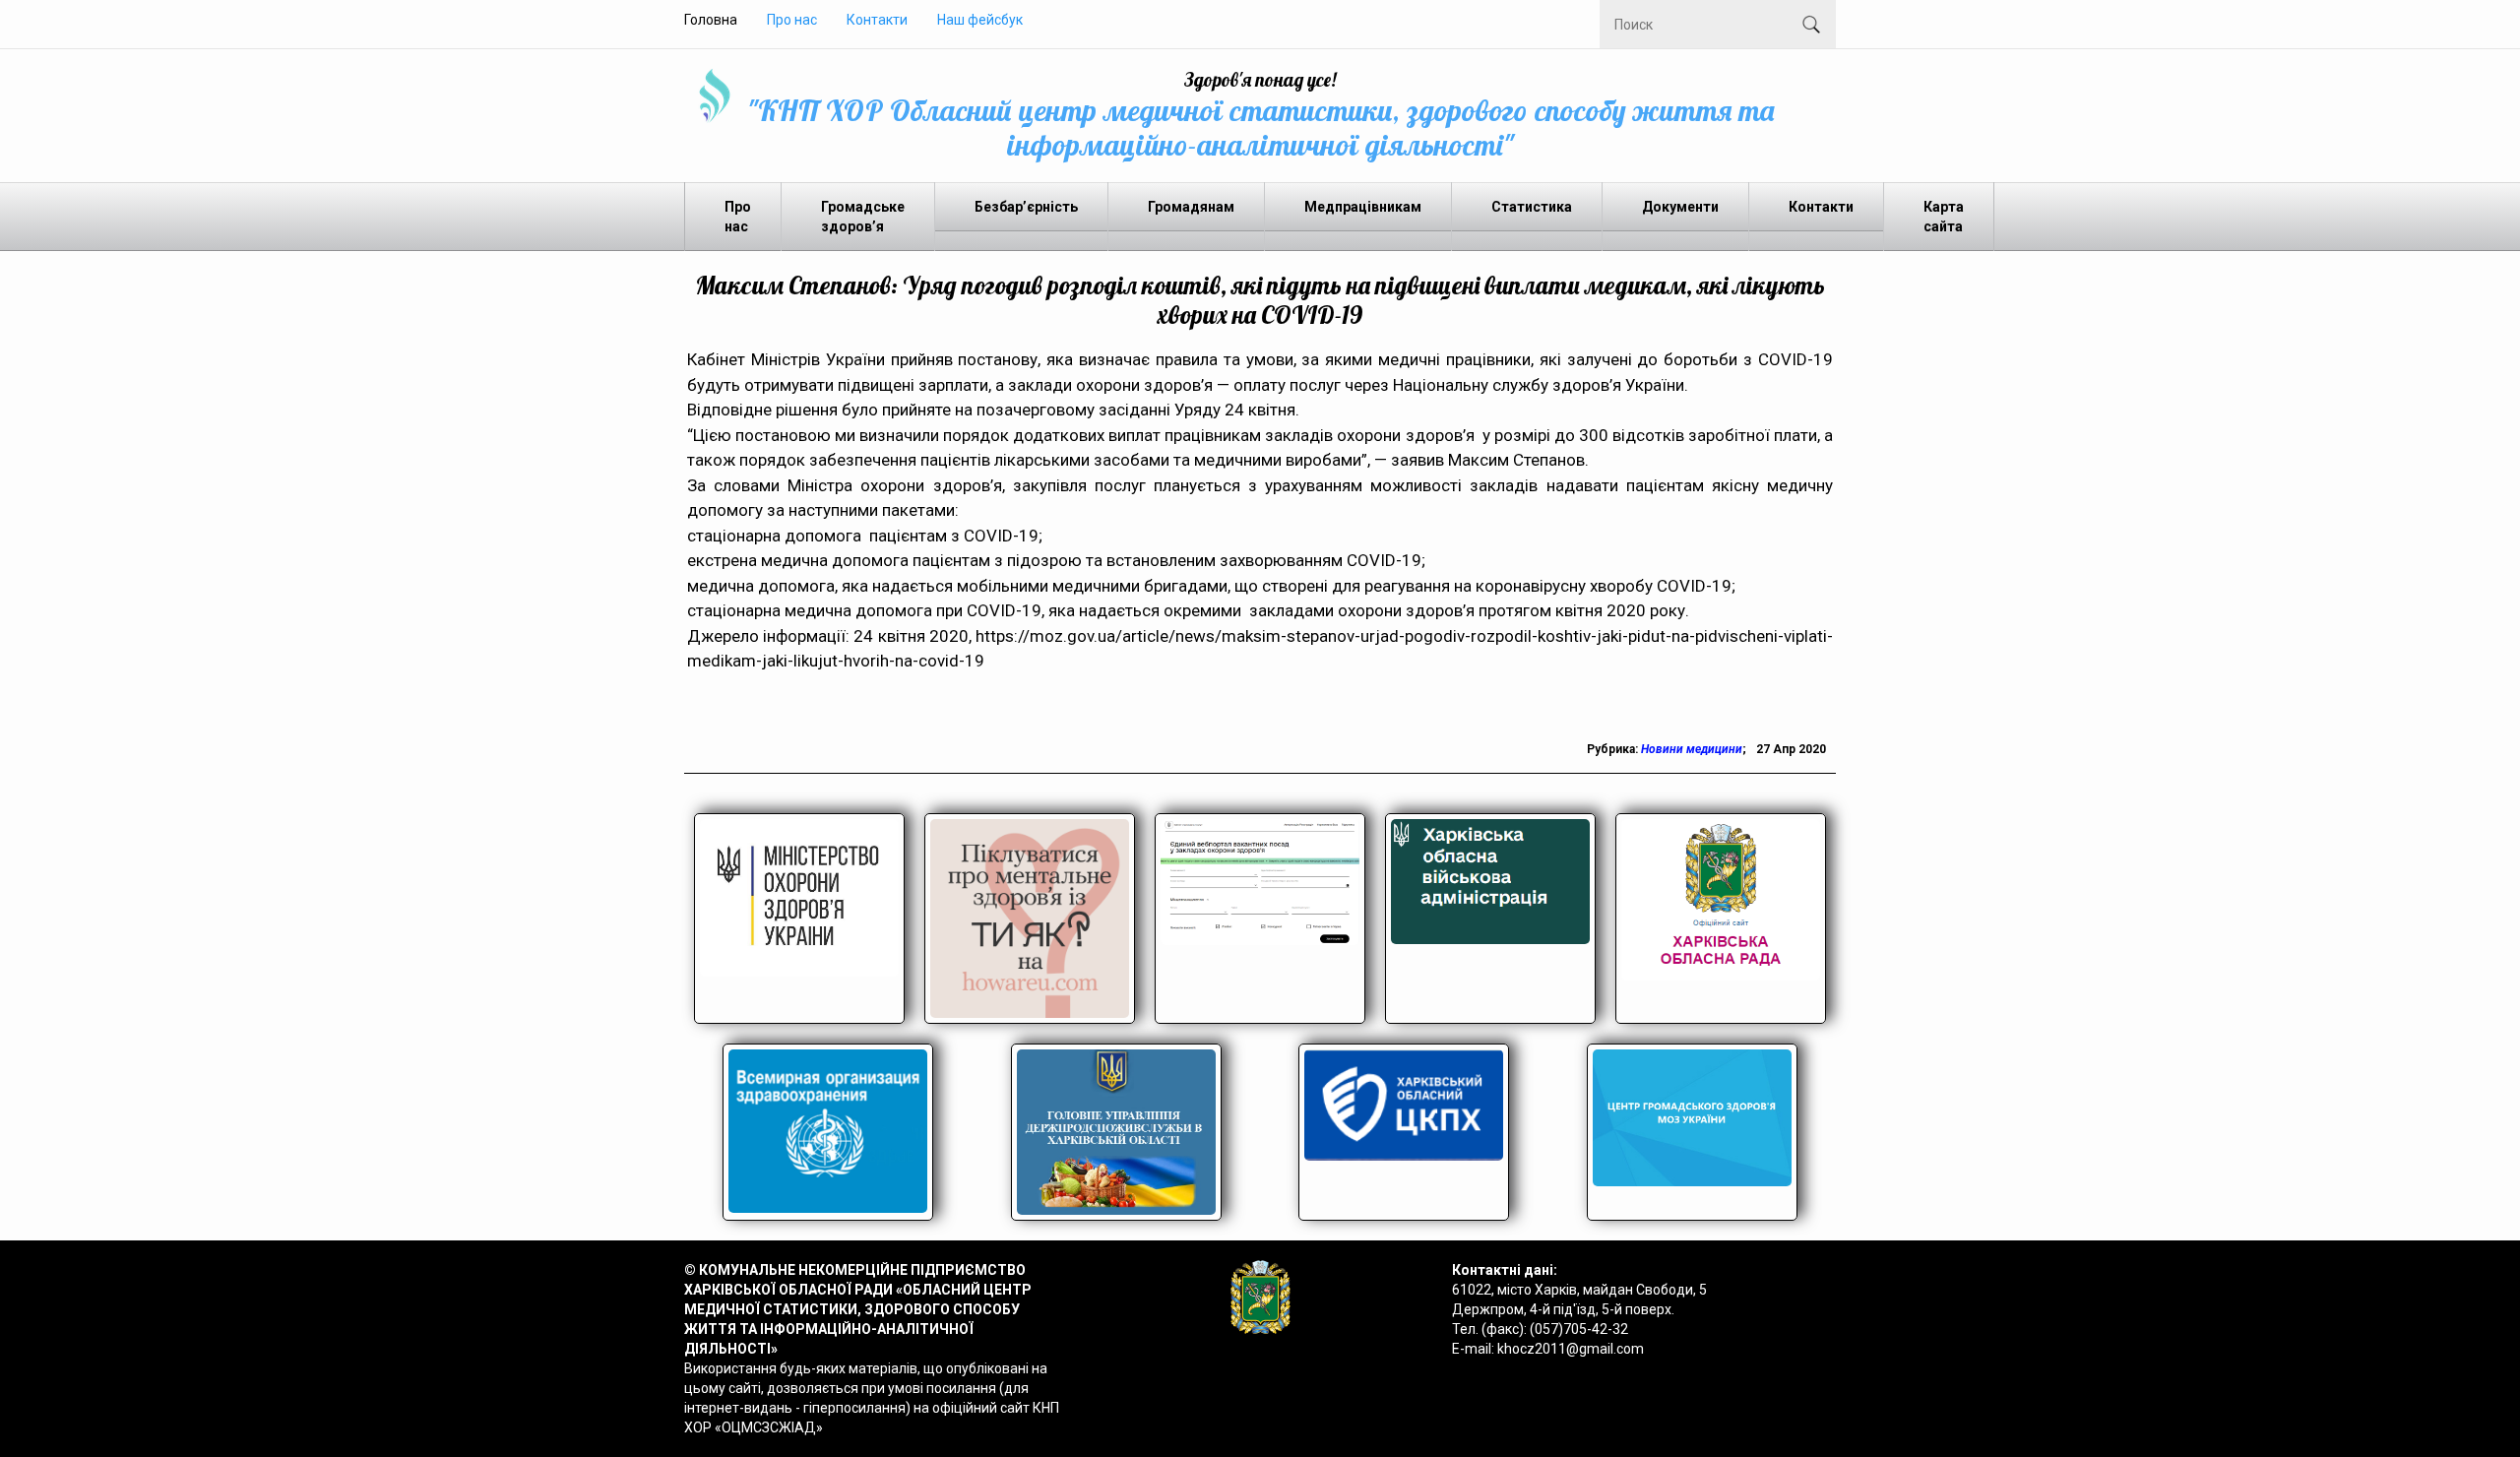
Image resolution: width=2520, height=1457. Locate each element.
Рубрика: (1614, 749)
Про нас (792, 20)
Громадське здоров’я (863, 217)
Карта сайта (1944, 217)
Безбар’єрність (1026, 207)
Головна (711, 20)
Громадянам (1191, 207)
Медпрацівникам (1363, 207)
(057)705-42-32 (1579, 1329)
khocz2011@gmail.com (1571, 1349)
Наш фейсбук (980, 20)
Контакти (877, 20)
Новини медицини (1692, 749)
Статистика (1532, 207)
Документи (1680, 207)
